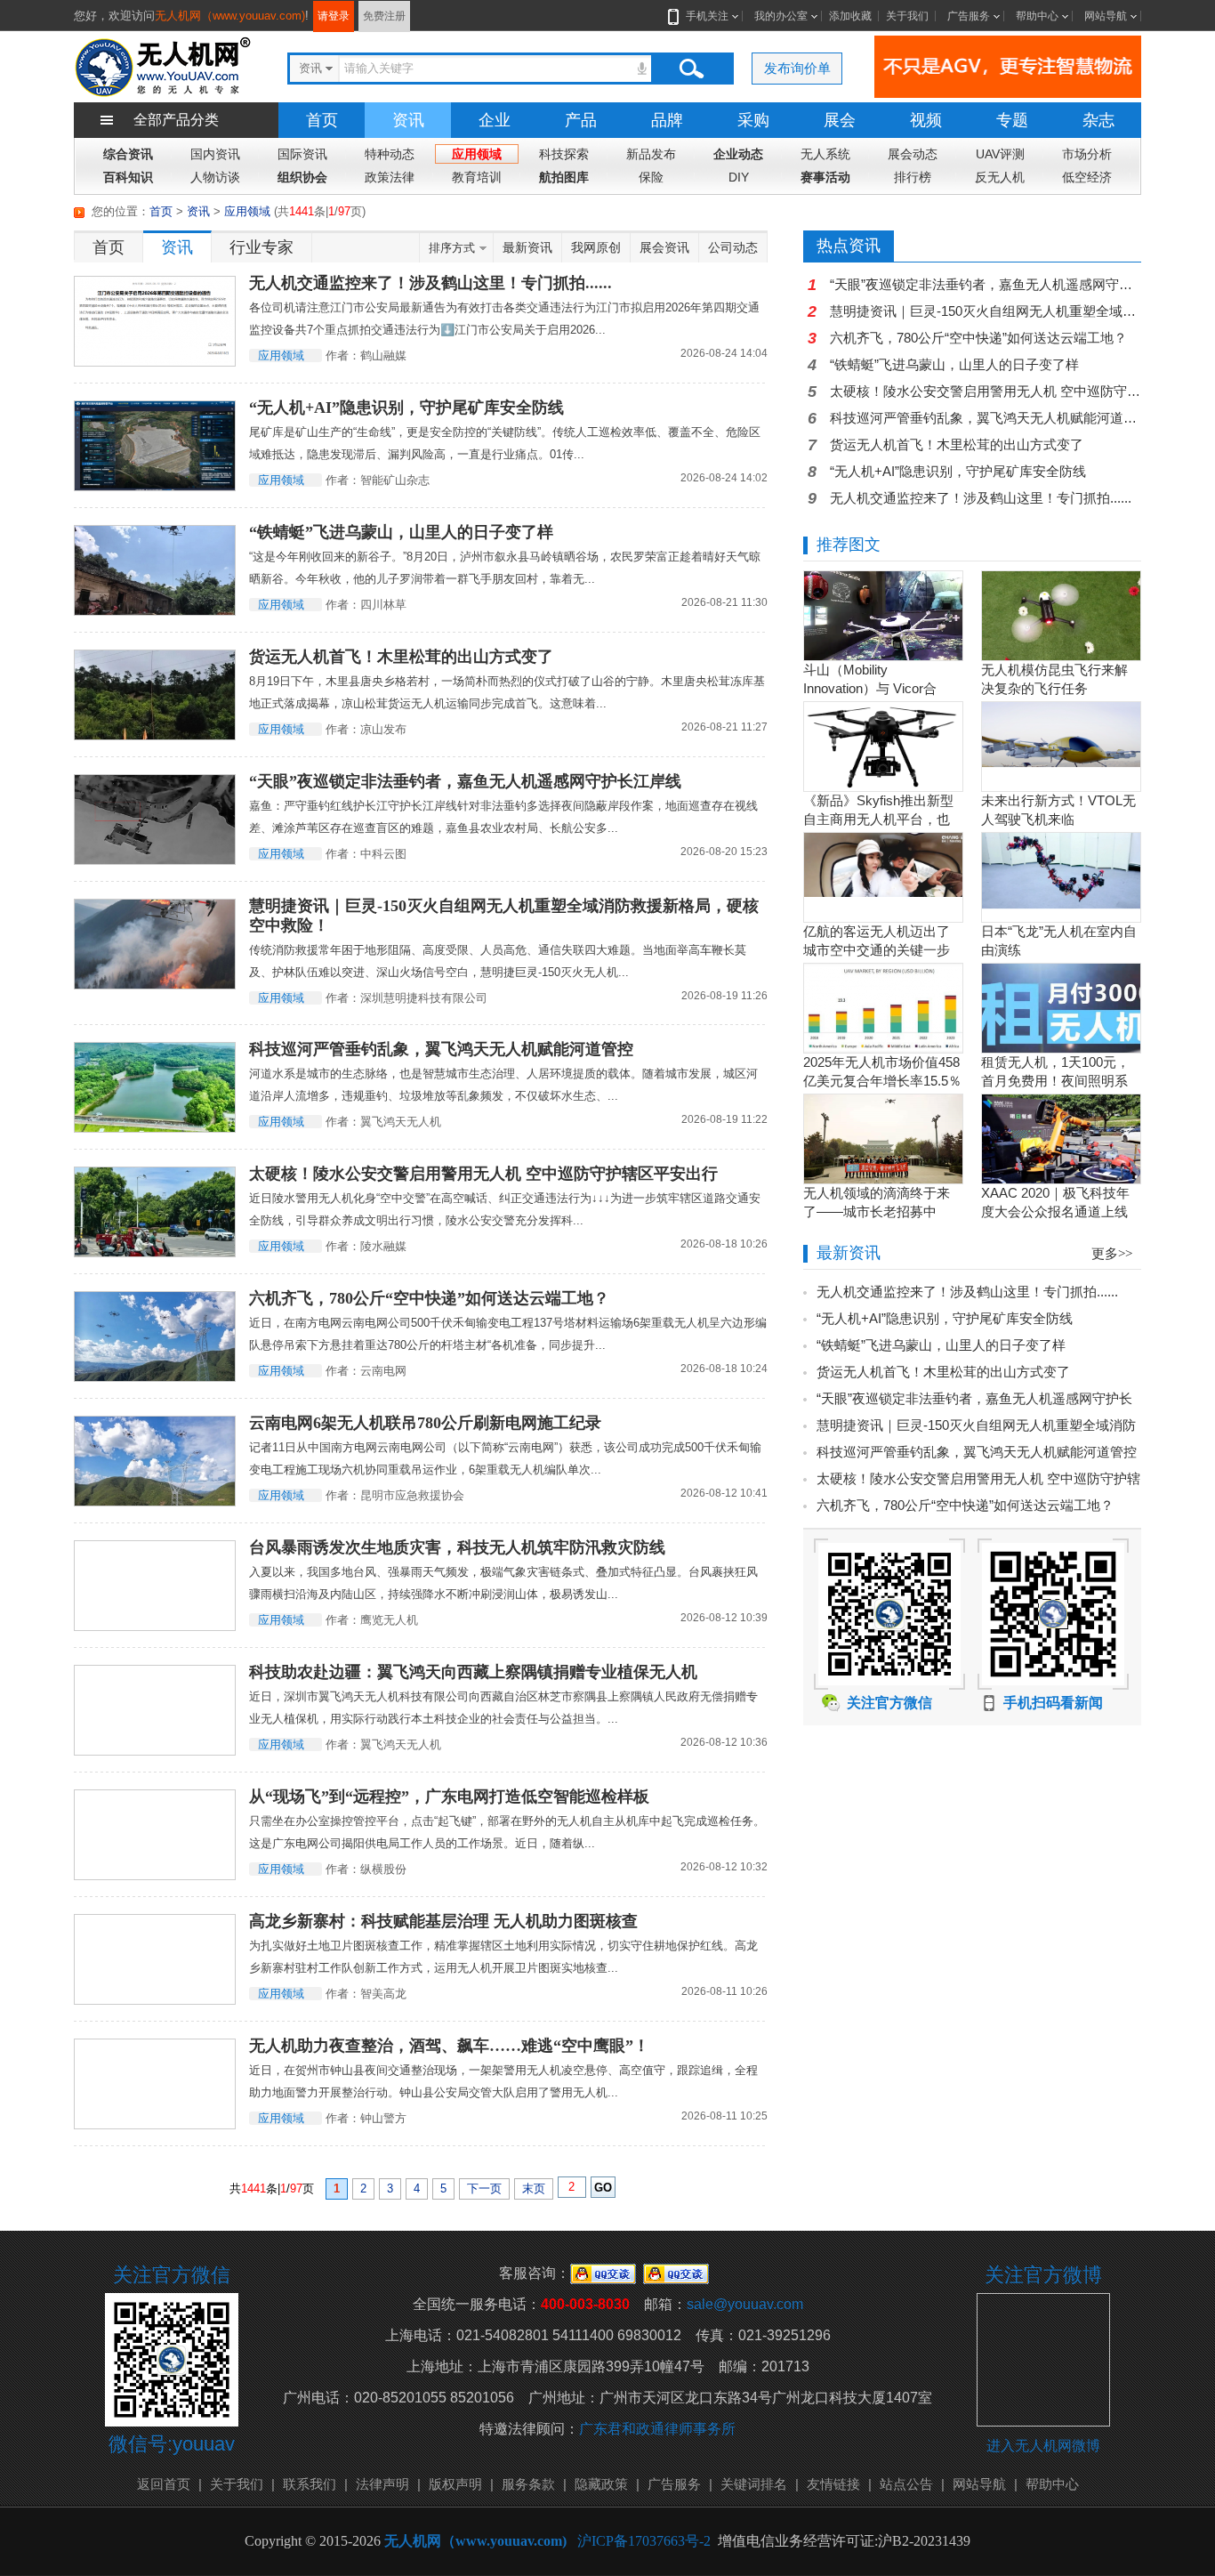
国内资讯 (215, 154)
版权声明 (455, 2484)
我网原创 (596, 247)
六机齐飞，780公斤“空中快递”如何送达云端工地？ (429, 1298)
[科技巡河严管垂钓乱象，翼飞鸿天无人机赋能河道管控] (155, 1087)
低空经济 (1087, 177)
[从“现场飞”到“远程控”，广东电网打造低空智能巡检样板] (155, 1835)
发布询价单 (797, 68)
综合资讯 (128, 154)
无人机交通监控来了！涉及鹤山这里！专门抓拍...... (430, 283)
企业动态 (738, 154)
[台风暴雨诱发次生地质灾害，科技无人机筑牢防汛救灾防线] (155, 1586)
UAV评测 (1000, 154)
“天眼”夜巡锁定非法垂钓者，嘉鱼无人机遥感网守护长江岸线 (465, 781)
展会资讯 (664, 247)
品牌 (667, 120)
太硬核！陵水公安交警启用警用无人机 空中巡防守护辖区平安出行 (483, 1174)
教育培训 (477, 177)
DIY (739, 177)
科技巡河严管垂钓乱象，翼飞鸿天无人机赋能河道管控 (441, 1049)
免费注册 (384, 16)
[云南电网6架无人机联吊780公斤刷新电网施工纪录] (155, 1461)
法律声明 (382, 2484)
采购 (753, 120)
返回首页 (164, 2484)
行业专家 (262, 247)
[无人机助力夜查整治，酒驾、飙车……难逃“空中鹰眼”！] (155, 2084)
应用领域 (477, 154)
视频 (926, 120)
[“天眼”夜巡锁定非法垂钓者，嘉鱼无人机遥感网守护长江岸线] (155, 820)
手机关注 (707, 16)
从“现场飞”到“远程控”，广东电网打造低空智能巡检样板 (449, 1797)
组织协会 (302, 177)
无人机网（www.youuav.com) (230, 16)
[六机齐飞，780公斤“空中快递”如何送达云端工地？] (155, 1336)
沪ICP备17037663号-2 (644, 2541)
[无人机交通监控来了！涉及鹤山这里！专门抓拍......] (155, 321)
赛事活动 (825, 177)
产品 (581, 120)
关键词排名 (754, 2484)
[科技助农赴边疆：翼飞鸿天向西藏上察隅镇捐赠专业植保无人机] (155, 1710)
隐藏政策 (601, 2484)
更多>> (1112, 1254)
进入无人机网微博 (1043, 2446)
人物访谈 (215, 177)
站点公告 (906, 2484)
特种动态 (390, 154)
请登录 (334, 16)
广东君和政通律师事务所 (657, 2429)
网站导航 (1106, 16)
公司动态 (733, 247)
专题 (1012, 120)
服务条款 (528, 2484)
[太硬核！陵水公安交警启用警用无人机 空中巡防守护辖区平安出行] (155, 1212)
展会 (840, 120)
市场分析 (1087, 154)
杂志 (1098, 120)
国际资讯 (302, 154)
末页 (534, 2188)
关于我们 (907, 16)
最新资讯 (527, 247)
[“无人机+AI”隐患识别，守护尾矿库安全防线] (155, 446)
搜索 (691, 69)
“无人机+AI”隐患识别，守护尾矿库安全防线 (406, 408)
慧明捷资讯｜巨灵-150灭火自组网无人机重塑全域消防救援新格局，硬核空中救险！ (504, 916)
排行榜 (913, 177)
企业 (495, 120)
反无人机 (1000, 177)
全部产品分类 (176, 120)
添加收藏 (850, 16)
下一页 (484, 2188)
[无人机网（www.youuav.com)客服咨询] (603, 2273)
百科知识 (128, 177)
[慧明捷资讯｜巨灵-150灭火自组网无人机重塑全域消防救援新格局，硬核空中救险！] (155, 944)
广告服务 (969, 16)
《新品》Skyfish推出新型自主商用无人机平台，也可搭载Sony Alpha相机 (878, 819)
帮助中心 (1037, 16)
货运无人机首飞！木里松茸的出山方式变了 (401, 657)
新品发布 (651, 154)
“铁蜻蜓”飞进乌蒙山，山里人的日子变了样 (401, 532)
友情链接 (833, 2484)
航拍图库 (564, 177)
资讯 (408, 120)
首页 (322, 120)
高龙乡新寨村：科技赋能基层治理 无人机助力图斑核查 (443, 1921)
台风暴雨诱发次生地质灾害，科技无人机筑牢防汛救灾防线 (457, 1547)
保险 (651, 177)
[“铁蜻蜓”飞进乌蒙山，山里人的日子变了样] (155, 570)
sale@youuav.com (745, 2304)
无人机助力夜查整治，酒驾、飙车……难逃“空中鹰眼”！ (449, 2046)
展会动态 (913, 154)
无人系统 (825, 154)
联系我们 (310, 2484)
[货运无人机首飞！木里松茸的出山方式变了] (155, 695)
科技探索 (564, 154)
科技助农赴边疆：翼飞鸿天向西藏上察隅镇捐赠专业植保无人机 (473, 1672)
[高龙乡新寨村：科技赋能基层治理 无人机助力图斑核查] (155, 1959)
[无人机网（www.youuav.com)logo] (163, 65)
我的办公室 (781, 16)
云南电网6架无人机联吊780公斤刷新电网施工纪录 (425, 1423)
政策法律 (390, 177)
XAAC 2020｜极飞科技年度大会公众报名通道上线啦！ (1055, 1211)
